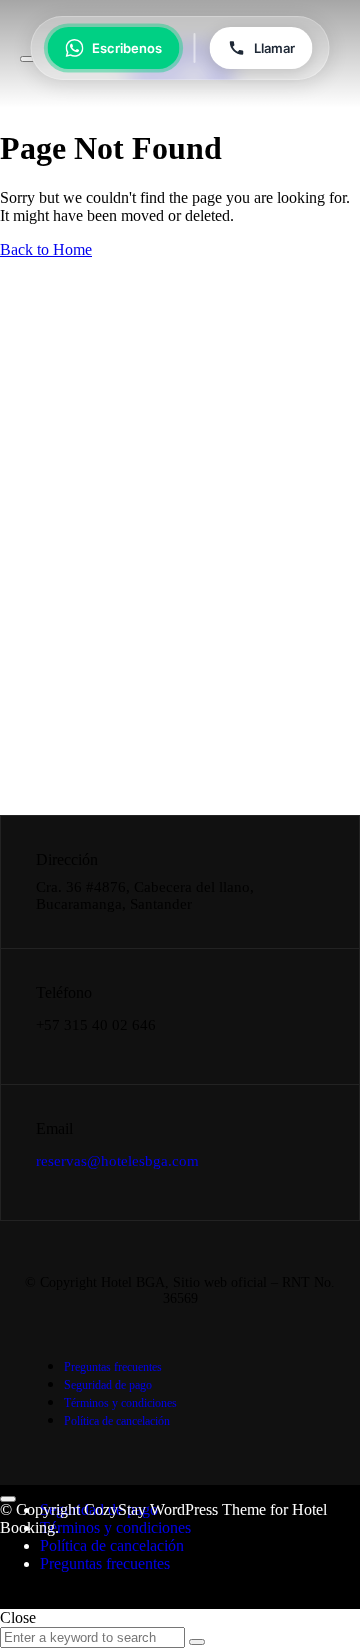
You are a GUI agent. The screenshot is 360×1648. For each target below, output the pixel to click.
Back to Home (46, 249)
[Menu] (28, 59)
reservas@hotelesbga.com (117, 1161)
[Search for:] (94, 1636)
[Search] (197, 1642)
